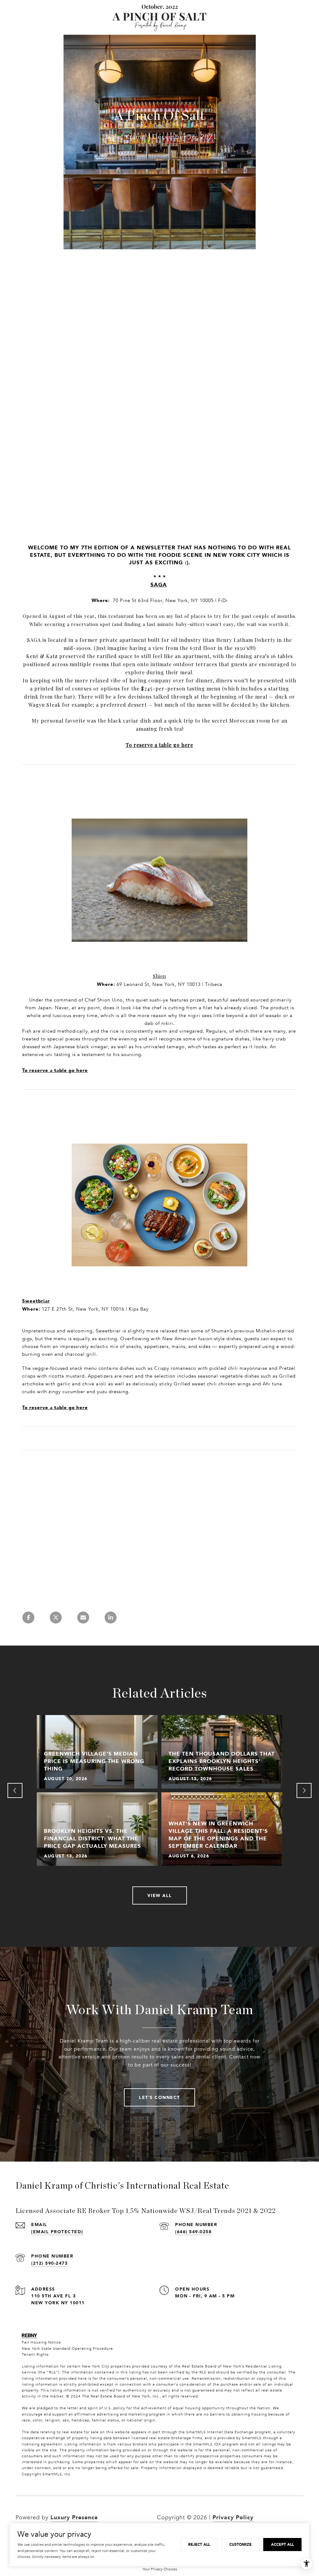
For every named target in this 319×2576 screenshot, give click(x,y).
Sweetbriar (36, 1301)
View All (160, 1895)
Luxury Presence (74, 2517)
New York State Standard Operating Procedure (67, 2349)
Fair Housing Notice (41, 2342)
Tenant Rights (35, 2354)
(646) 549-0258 (193, 2232)
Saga (159, 585)
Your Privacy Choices (160, 2569)
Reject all (199, 2544)
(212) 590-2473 (49, 2263)
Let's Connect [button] (159, 2097)
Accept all (282, 2544)
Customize (240, 2544)
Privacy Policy (233, 2517)
